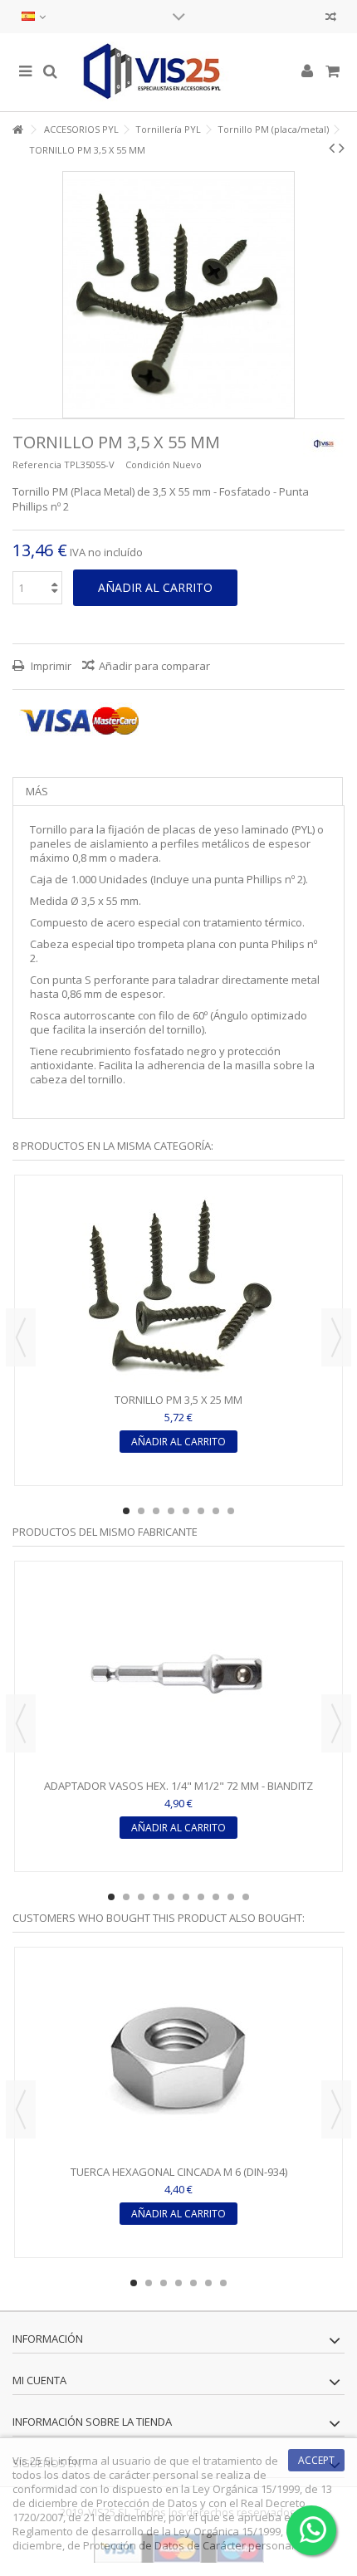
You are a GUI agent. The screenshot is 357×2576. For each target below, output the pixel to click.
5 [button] (186, 1511)
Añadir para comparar (154, 666)
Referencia (37, 464)
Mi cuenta (39, 2380)
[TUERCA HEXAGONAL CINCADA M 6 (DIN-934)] (178, 2058)
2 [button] (141, 1511)
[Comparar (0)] (331, 19)
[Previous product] (332, 148)
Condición (148, 464)
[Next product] (342, 148)
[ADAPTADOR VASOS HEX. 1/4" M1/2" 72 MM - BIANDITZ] (178, 1672)
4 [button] (171, 1511)
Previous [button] (21, 1337)
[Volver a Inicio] (17, 130)
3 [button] (156, 1511)
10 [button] (246, 1897)
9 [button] (231, 1897)
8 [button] (231, 1511)
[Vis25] (178, 72)
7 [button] (216, 1511)
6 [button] (201, 1511)
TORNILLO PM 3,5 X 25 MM (178, 1400)
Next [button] (336, 1337)
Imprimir (50, 666)
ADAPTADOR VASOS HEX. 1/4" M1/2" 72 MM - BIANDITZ (178, 1786)
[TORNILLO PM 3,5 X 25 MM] (178, 1286)
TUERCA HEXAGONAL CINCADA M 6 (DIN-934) (179, 2172)
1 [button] (126, 1511)
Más (37, 791)
